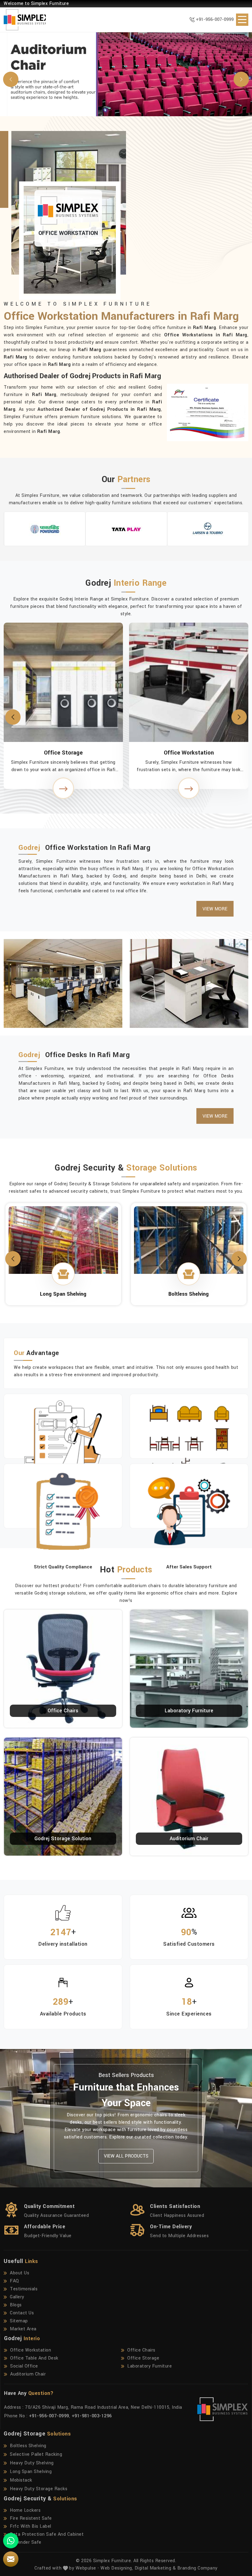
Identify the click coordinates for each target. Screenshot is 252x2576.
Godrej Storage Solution (63, 1839)
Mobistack (21, 2480)
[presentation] (13, 717)
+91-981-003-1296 (92, 2416)
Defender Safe (26, 2542)
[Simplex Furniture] (21, 20)
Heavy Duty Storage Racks (39, 2489)
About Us (20, 2273)
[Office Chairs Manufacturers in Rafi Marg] (189, 682)
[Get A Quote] (11, 2559)
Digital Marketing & (155, 2568)
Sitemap (19, 2321)
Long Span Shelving (31, 2472)
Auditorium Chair (189, 1839)
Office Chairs (189, 753)
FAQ (14, 2281)
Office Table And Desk (34, 2358)
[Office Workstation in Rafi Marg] (63, 788)
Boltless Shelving (63, 1260)
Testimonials (24, 2289)
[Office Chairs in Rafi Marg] (189, 788)
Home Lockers (25, 2510)
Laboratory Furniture (189, 1711)
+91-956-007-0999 (215, 20)
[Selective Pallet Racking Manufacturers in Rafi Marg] (189, 1248)
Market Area (23, 2329)
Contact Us (22, 2313)
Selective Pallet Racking (189, 1268)
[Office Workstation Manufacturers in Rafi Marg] (63, 682)
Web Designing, (117, 2568)
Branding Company (197, 2568)
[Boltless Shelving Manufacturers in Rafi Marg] (63, 1240)
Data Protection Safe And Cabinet (47, 2534)
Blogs (16, 2305)
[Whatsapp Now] (11, 2541)
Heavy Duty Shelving (32, 2463)
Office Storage (143, 2358)
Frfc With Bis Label (31, 2526)
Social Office (24, 2366)
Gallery (17, 2297)
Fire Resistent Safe (31, 2518)
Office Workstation (63, 753)
